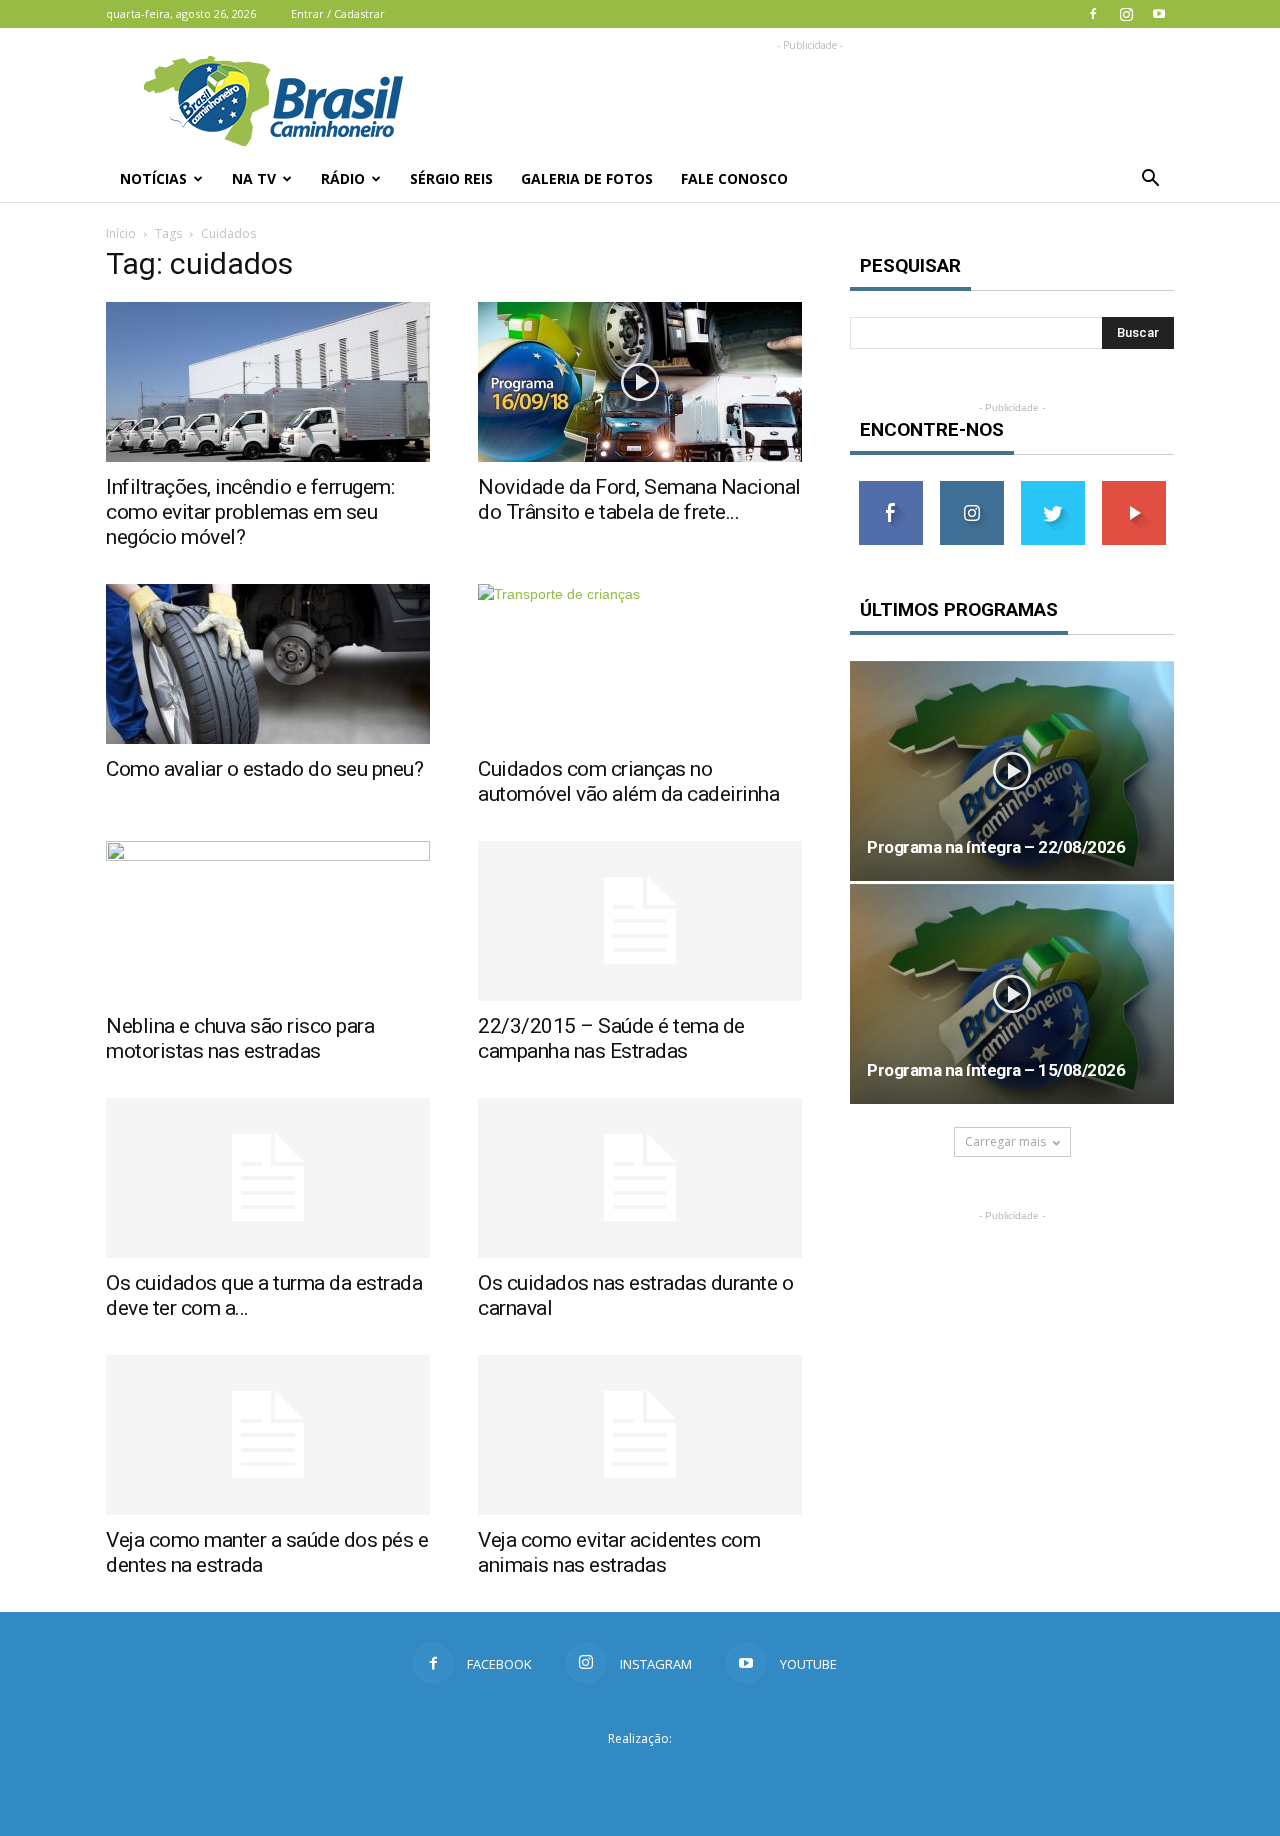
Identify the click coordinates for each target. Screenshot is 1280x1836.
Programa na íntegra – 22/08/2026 (996, 847)
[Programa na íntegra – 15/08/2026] (1012, 994)
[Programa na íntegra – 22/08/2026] (1012, 771)
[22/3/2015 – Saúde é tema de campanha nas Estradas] (640, 921)
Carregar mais (1005, 1141)
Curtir (891, 488)
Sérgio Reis (451, 178)
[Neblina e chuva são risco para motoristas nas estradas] (268, 921)
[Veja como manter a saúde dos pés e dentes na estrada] (268, 1435)
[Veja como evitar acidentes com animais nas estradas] (640, 1435)
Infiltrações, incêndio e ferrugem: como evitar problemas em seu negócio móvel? (250, 512)
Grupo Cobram (640, 1775)
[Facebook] (1093, 14)
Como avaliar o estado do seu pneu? (264, 769)
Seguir (971, 488)
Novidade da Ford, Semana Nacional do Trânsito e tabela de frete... (639, 499)
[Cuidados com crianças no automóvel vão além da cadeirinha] (640, 664)
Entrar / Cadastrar (338, 13)
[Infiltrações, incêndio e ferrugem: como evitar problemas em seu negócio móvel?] (268, 382)
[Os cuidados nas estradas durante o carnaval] (640, 1178)
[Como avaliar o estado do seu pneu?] (268, 664)
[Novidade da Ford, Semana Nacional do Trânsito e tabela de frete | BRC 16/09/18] (640, 382)
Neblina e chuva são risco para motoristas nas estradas (240, 1038)
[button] (1150, 179)
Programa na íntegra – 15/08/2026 (996, 1070)
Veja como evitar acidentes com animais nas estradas (619, 1552)
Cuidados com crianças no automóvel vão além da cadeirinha (628, 781)
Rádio (343, 178)
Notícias (153, 178)
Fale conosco (734, 178)
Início (121, 233)
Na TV (254, 178)
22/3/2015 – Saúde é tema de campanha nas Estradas (611, 1038)
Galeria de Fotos (587, 178)
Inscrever (1134, 488)
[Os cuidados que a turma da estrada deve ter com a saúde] (268, 1178)
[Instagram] (1126, 14)
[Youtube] (1159, 14)
